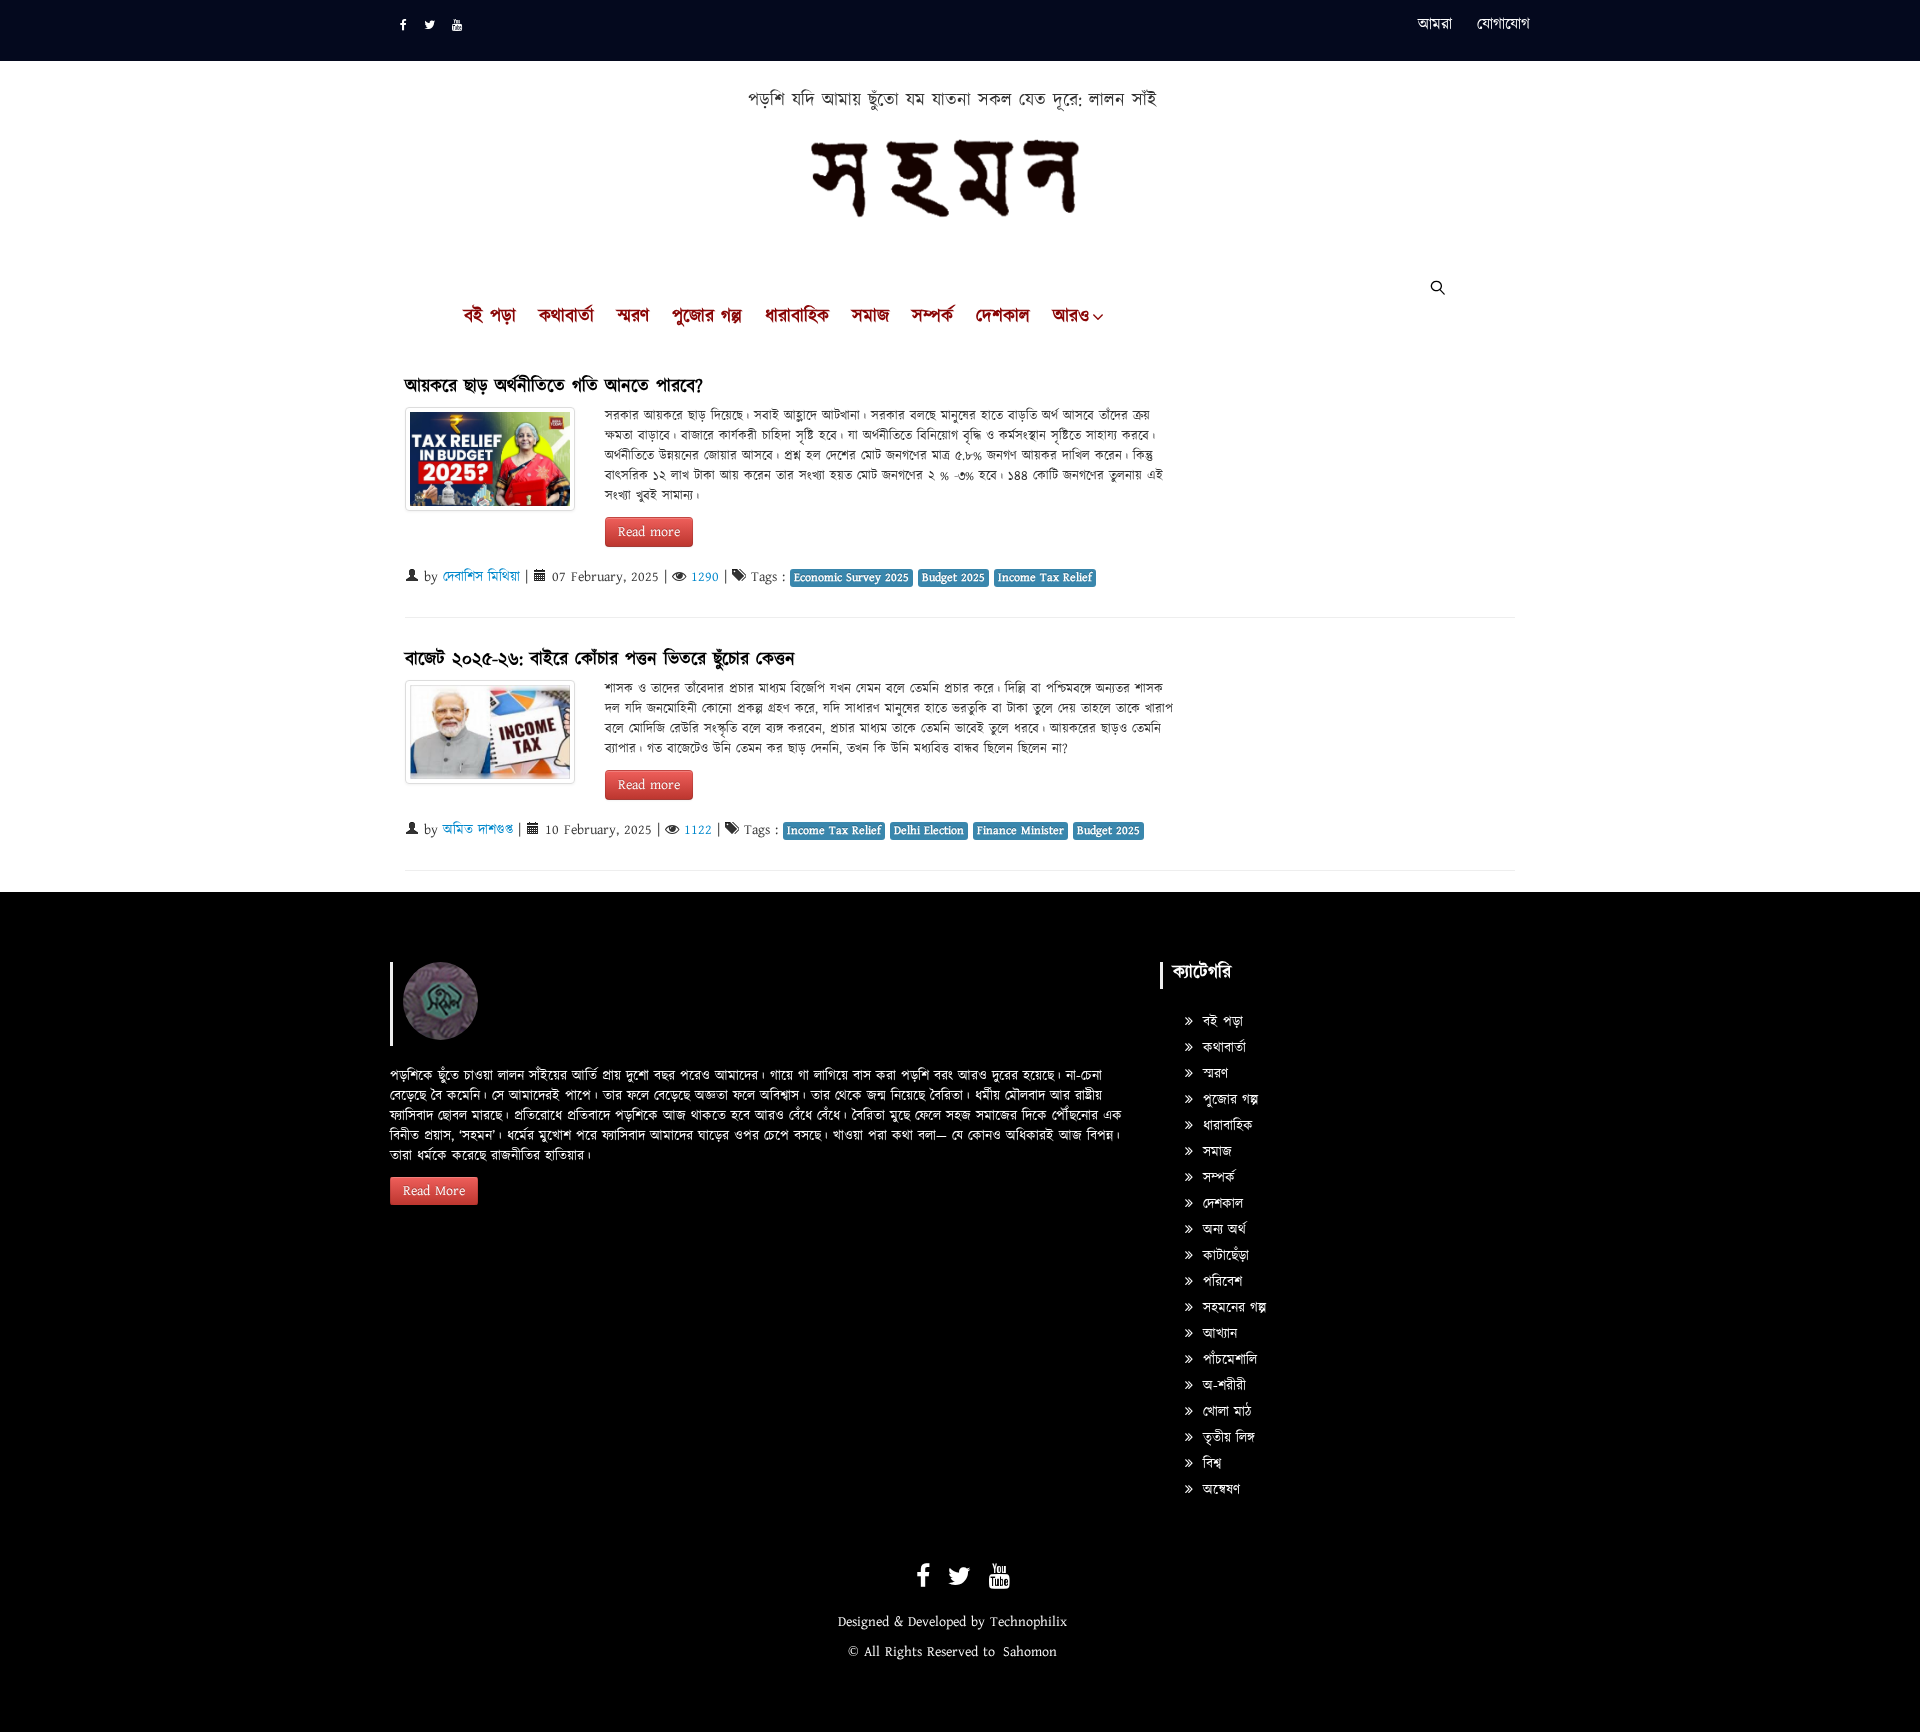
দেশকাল (1003, 317)
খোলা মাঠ (1224, 1412)
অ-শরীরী (1222, 1386)
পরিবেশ (1220, 1282)
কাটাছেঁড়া (1223, 1256)
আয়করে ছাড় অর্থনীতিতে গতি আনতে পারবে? (554, 386)
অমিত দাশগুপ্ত (478, 830)
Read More (434, 1191)
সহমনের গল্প (1232, 1308)
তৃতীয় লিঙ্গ (1226, 1438)
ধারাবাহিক (797, 317)
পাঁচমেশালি (1227, 1360)
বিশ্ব (1209, 1464)
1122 (698, 830)
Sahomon (1030, 1652)
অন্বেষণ (1219, 1490)
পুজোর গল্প (707, 317)
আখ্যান (1217, 1334)
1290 (705, 577)
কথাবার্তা (566, 317)
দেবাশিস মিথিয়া (481, 577)
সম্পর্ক (932, 317)
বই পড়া (490, 317)
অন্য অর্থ (1222, 1230)
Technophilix (1028, 1622)
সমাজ (870, 317)
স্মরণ (633, 317)
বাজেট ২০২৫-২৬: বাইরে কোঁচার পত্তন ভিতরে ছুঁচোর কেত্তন (600, 659)
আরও (1071, 317)
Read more (649, 532)
